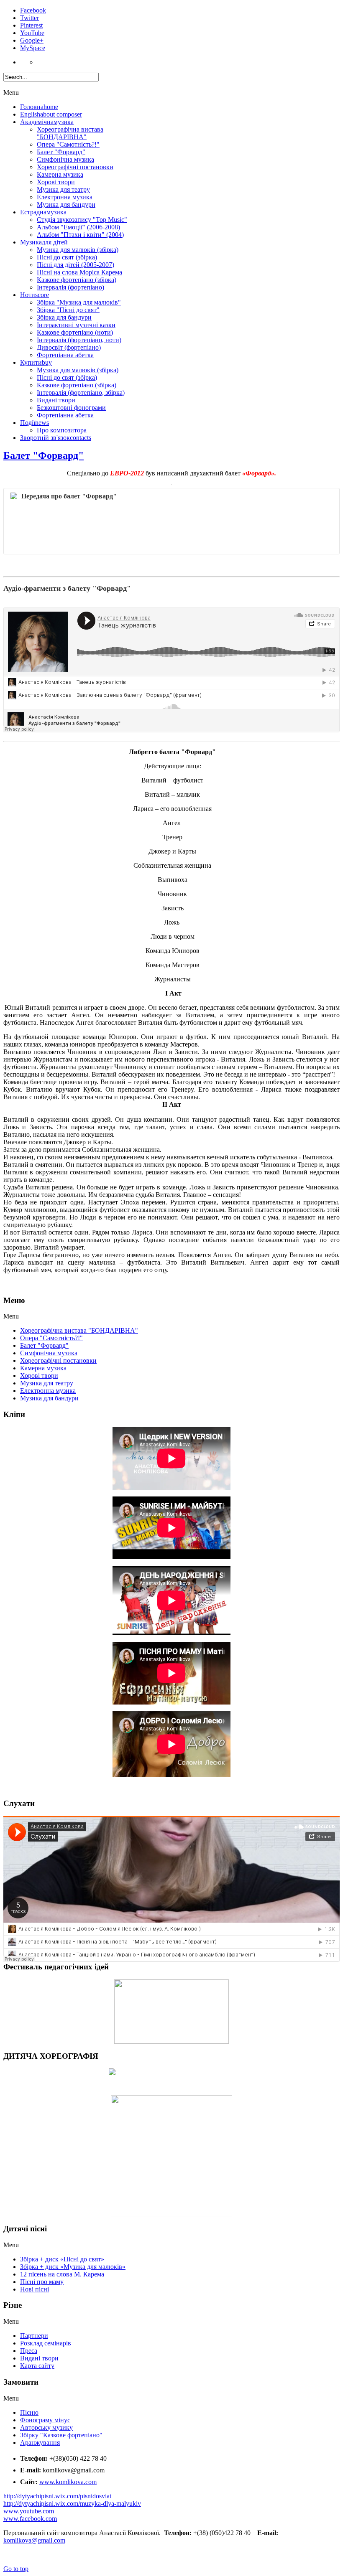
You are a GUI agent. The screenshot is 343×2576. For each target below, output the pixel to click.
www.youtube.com (29, 2511)
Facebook (33, 10)
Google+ (32, 40)
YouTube (32, 33)
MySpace (33, 48)
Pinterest (31, 25)
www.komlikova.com (68, 2482)
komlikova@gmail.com (34, 2540)
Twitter (29, 18)
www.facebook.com (30, 2519)
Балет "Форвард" (44, 455)
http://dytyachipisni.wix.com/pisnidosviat (57, 2496)
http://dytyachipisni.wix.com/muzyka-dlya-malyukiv (72, 2504)
